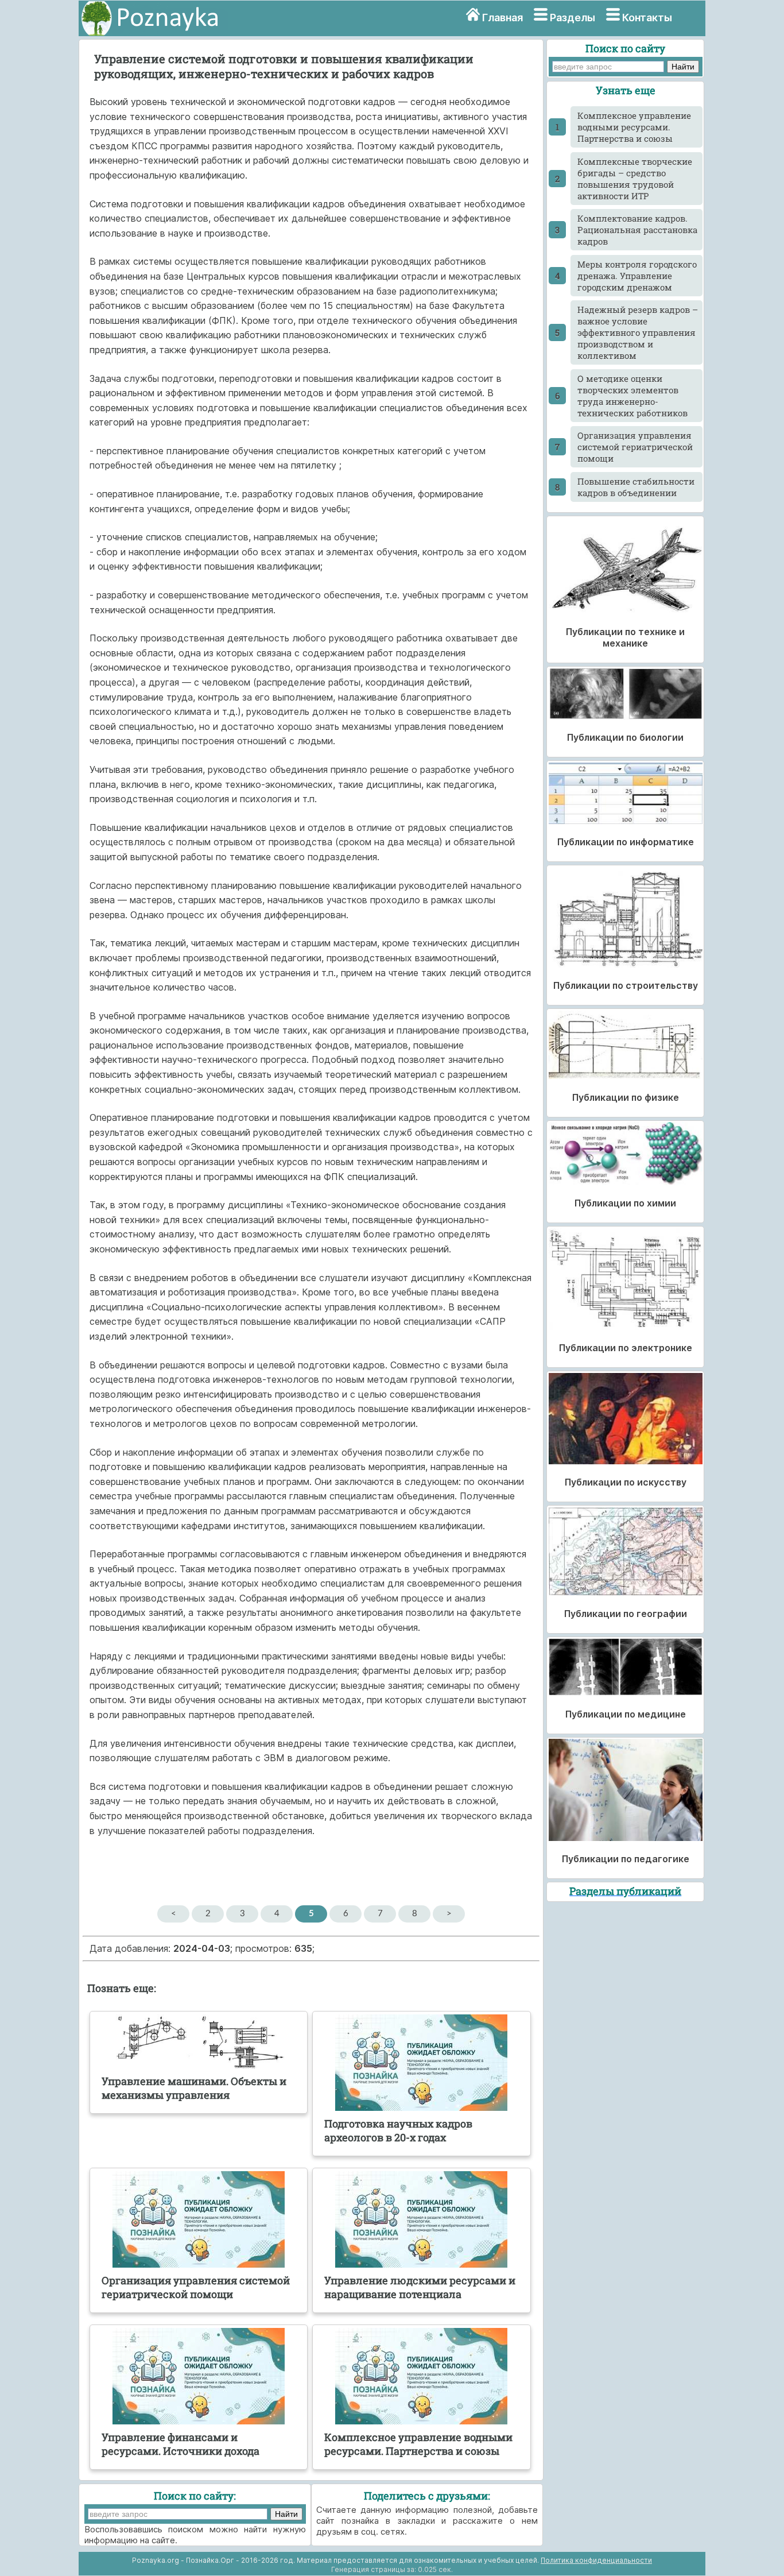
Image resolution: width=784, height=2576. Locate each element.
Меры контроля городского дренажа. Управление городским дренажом (637, 276)
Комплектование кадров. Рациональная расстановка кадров (637, 230)
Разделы (573, 18)
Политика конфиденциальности (596, 2560)
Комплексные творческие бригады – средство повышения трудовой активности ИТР (635, 179)
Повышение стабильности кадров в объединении (636, 487)
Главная (502, 18)
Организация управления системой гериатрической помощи (635, 447)
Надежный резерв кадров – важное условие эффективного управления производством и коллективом (638, 332)
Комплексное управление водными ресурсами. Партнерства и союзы (634, 127)
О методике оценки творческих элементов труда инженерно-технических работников (632, 396)
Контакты (647, 18)
